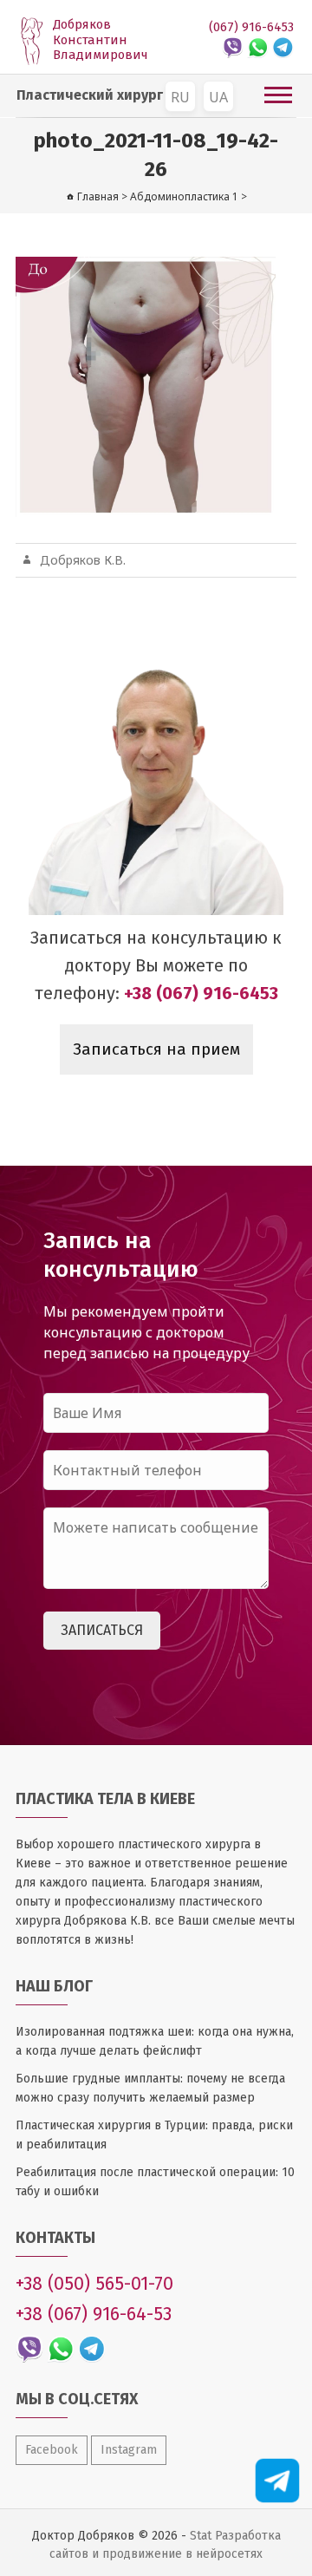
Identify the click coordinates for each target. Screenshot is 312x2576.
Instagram (129, 2450)
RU (180, 97)
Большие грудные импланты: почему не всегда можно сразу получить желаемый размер (150, 2088)
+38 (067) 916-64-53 (94, 2314)
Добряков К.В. (83, 560)
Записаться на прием (156, 1049)
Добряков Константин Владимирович (101, 40)
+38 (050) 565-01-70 (94, 2284)
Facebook (52, 2450)
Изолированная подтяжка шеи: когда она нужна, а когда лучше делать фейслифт (155, 2041)
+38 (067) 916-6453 (201, 993)
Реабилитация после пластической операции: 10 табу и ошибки (155, 2182)
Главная (98, 196)
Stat (201, 2536)
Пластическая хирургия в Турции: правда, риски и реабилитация (154, 2135)
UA (218, 97)
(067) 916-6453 (251, 27)
